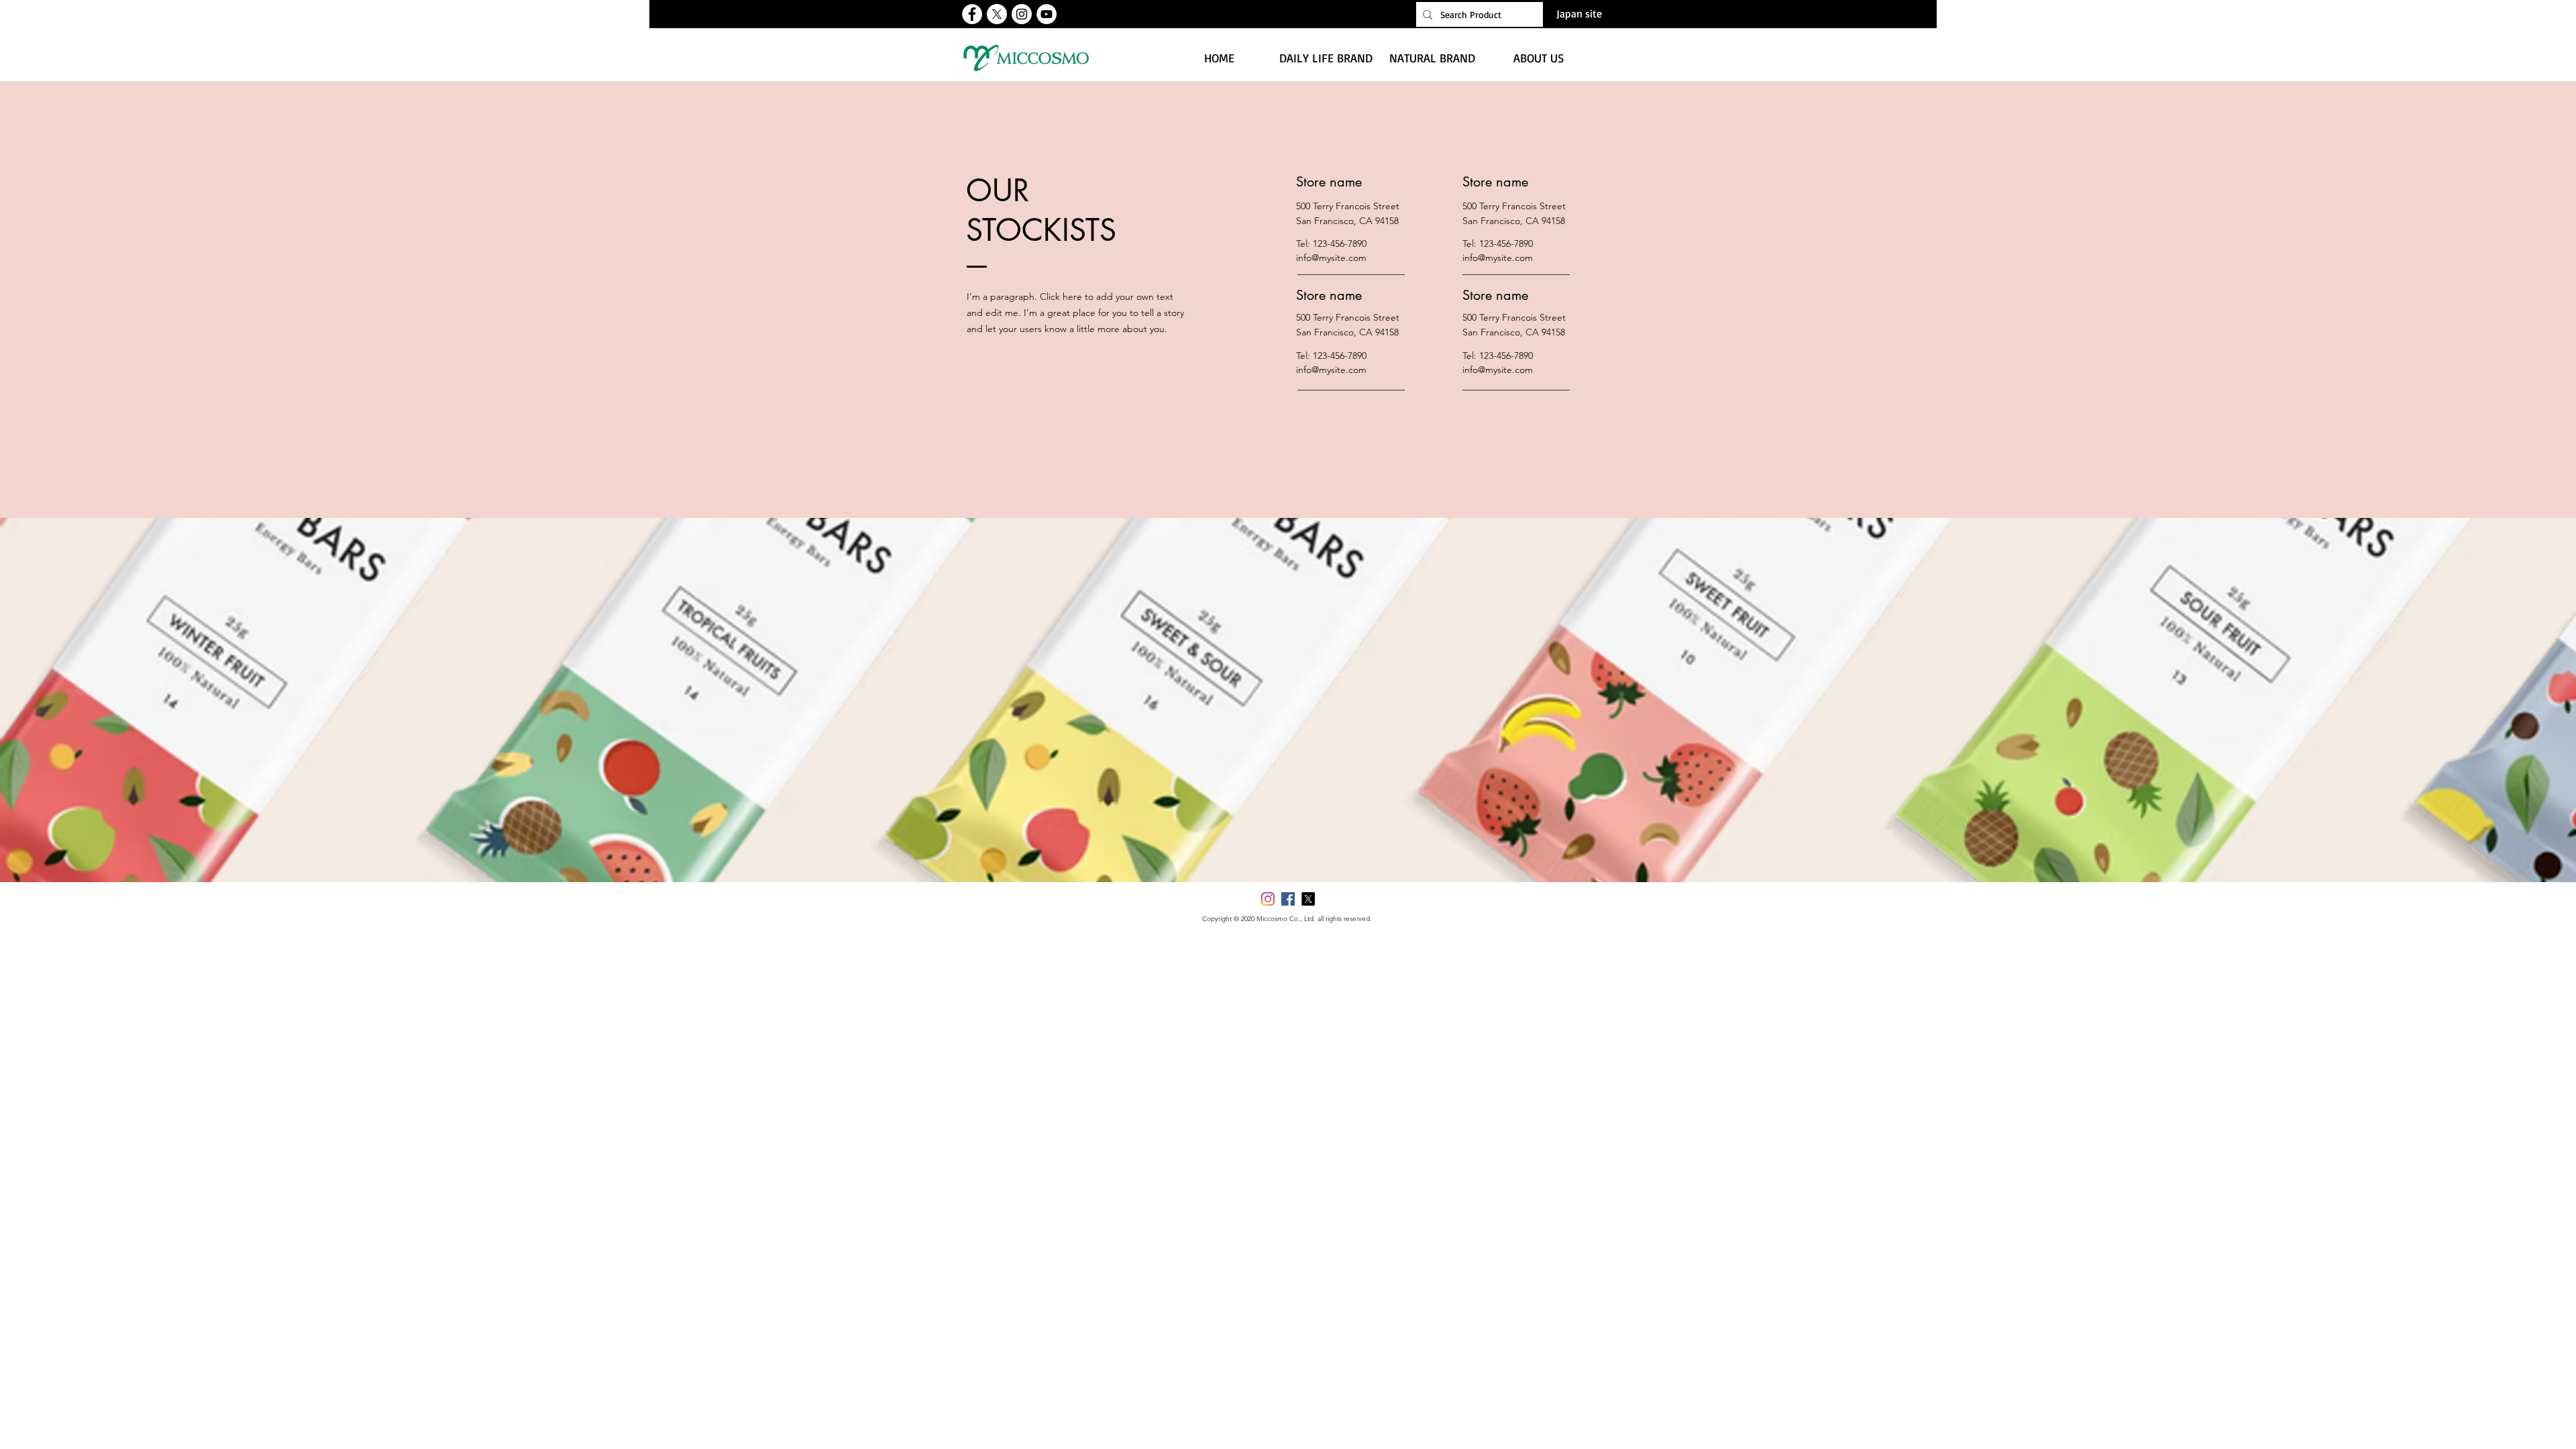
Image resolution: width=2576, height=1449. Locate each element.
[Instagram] (1268, 899)
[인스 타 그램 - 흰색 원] (1022, 14)
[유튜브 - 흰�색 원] (1046, 14)
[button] (1326, 58)
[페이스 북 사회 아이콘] (1288, 899)
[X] (997, 14)
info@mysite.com (1331, 258)
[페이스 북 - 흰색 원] (972, 14)
